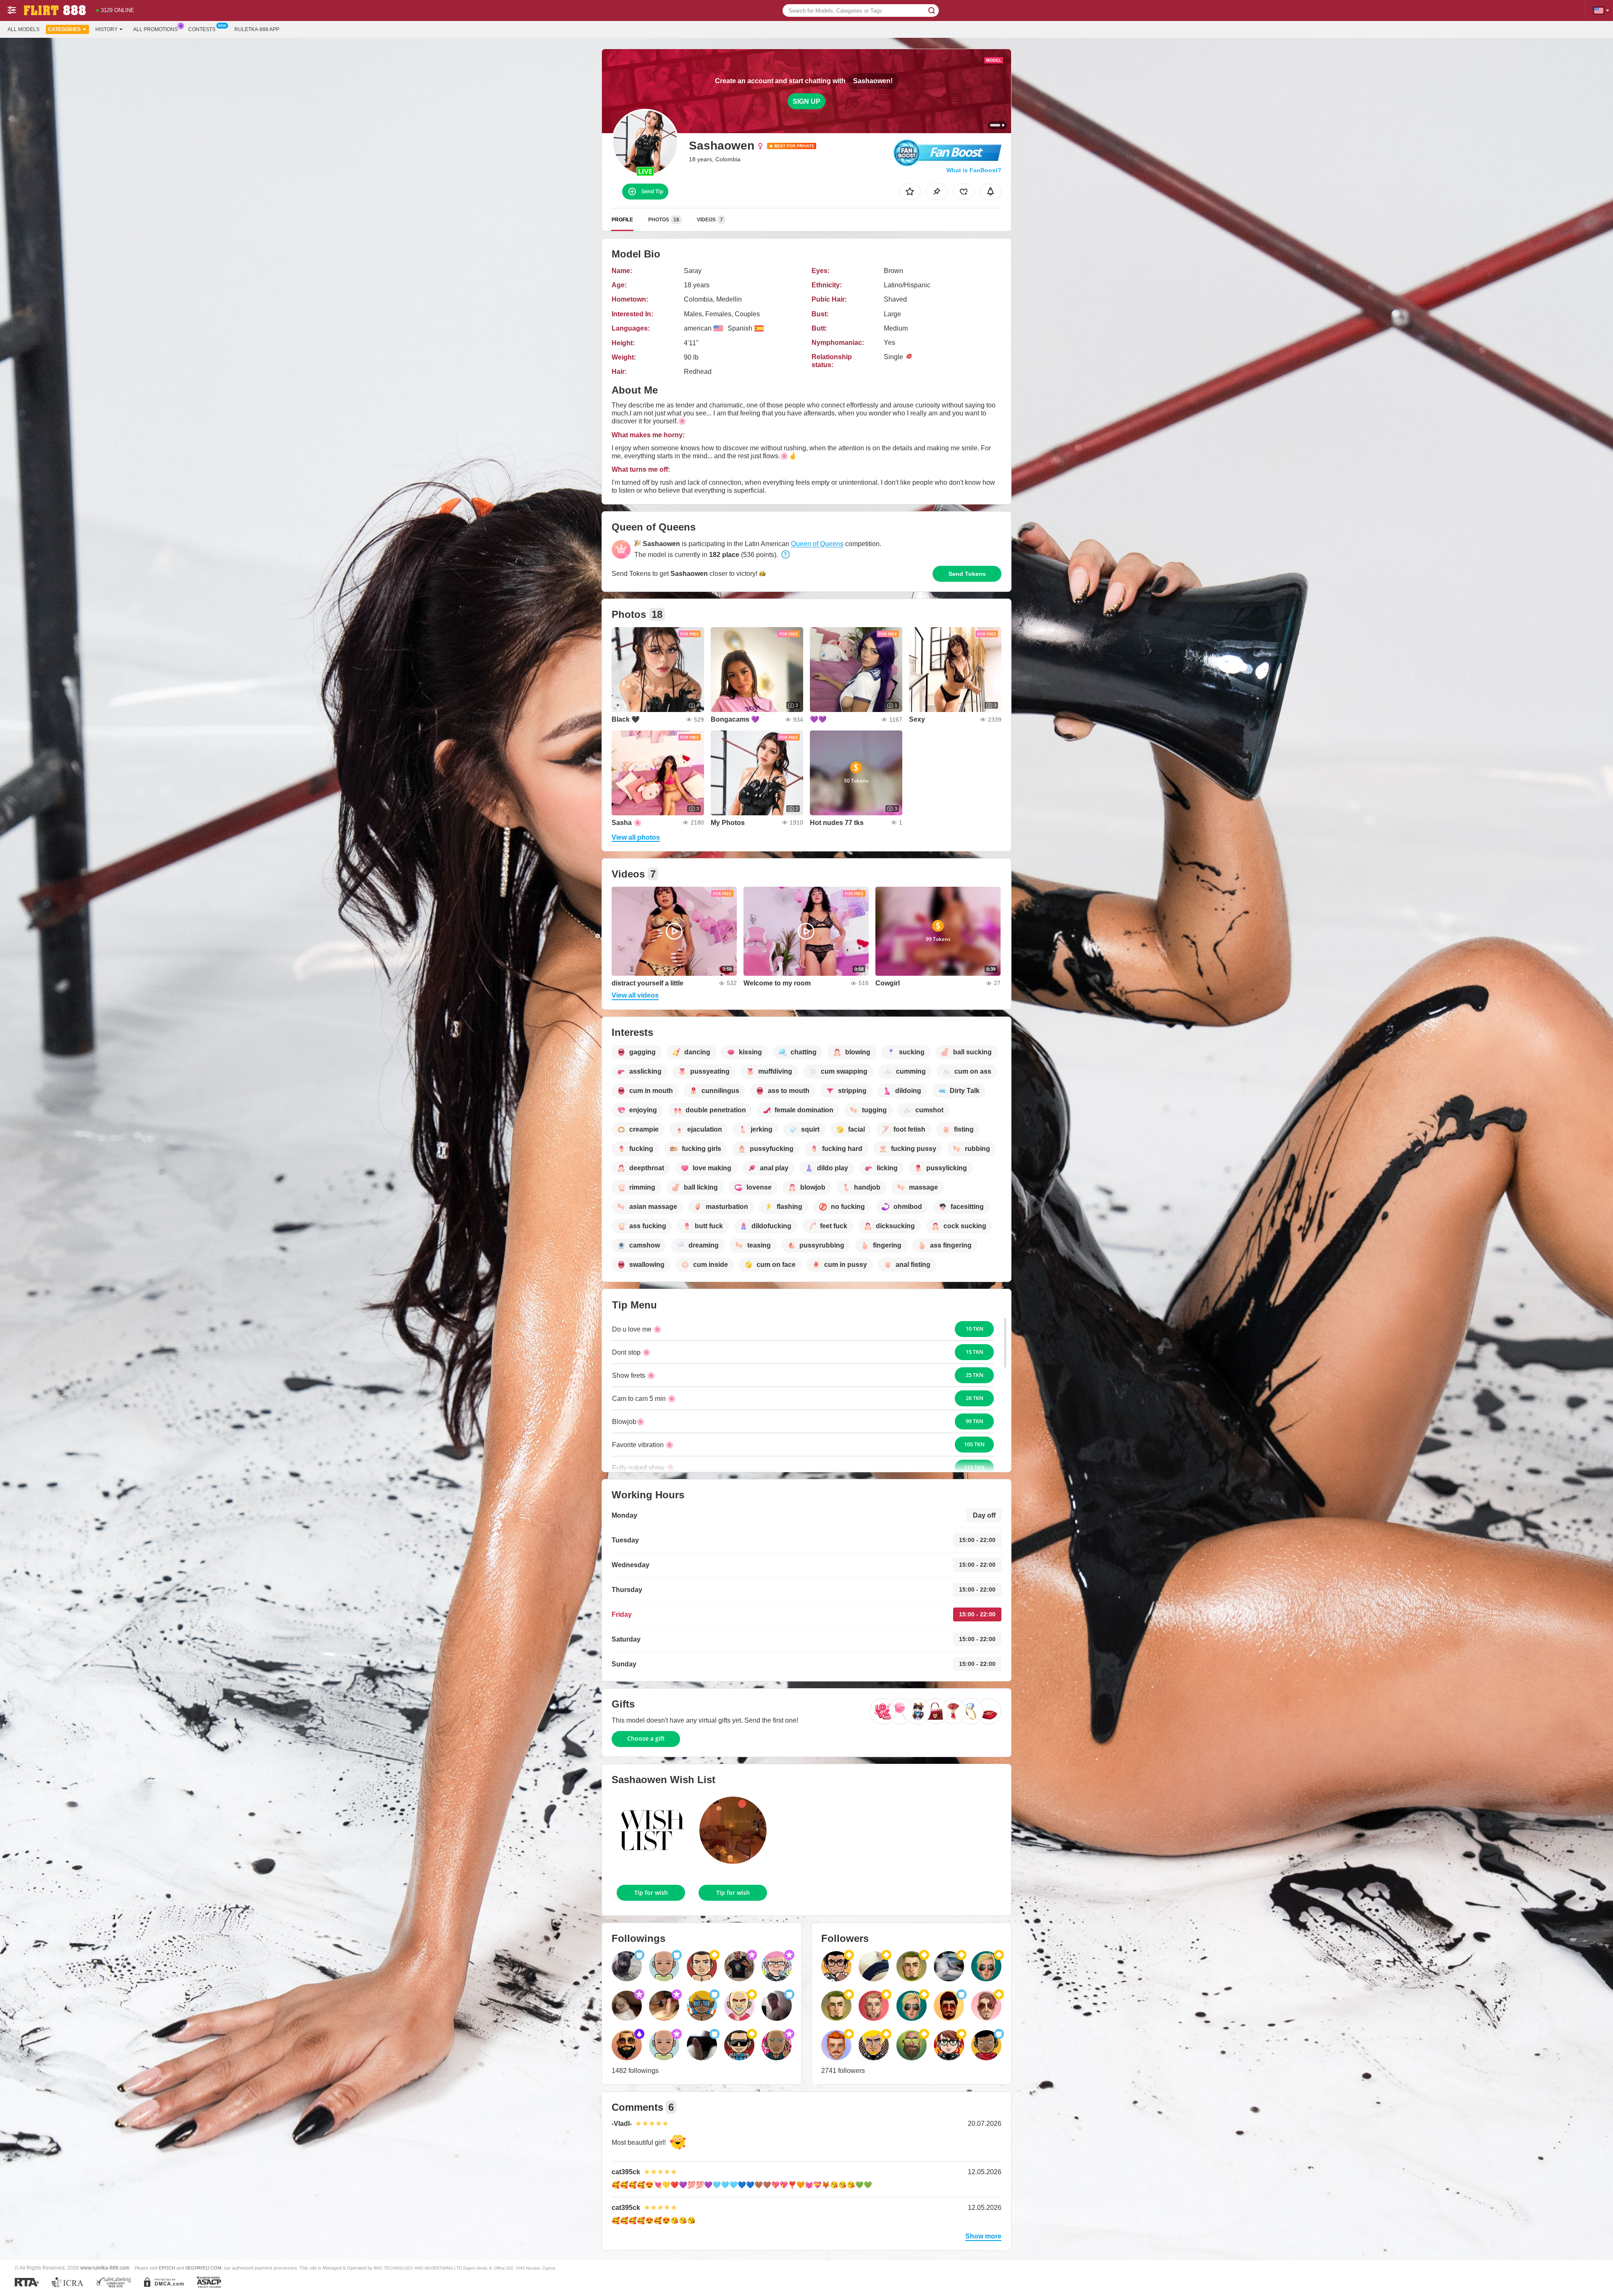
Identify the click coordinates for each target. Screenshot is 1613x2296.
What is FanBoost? (974, 170)
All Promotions (155, 29)
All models (24, 29)
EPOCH (167, 2268)
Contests (202, 29)
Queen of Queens (817, 544)
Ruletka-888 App (257, 29)
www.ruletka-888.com (105, 2268)
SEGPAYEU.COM (203, 2268)
